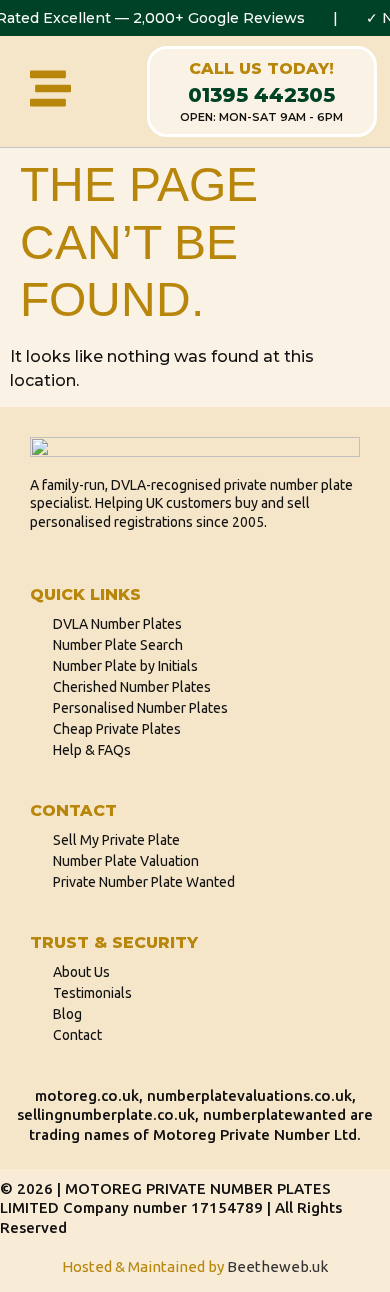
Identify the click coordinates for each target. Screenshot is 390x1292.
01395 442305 (261, 95)
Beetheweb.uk (277, 1266)
